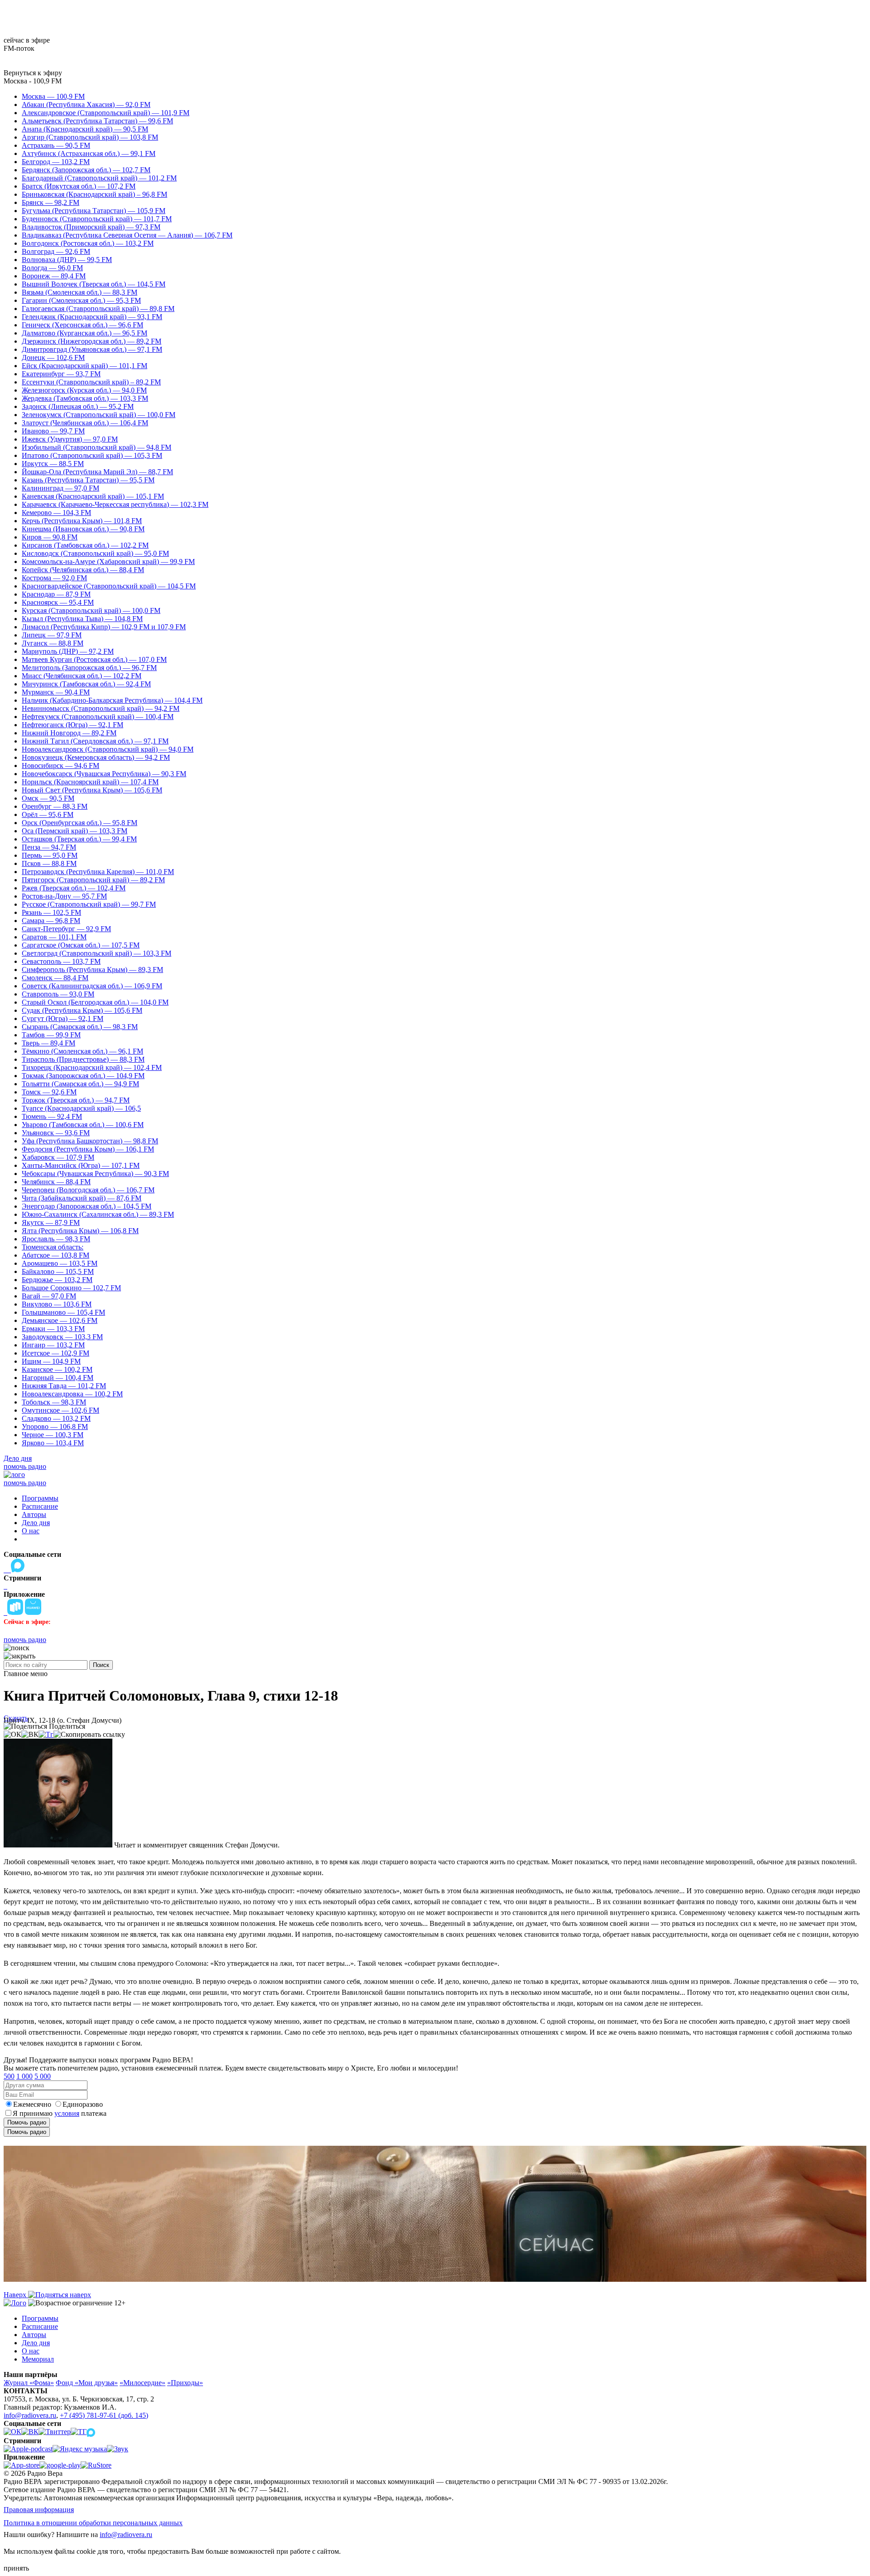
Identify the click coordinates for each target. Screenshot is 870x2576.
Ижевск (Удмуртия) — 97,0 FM (70, 439)
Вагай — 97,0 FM (49, 1296)
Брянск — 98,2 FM (51, 202)
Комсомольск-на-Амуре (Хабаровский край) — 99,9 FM (108, 561)
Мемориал (38, 2359)
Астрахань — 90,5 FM (56, 145)
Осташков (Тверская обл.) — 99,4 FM (79, 839)
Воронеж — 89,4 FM (54, 276)
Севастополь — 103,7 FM (61, 961)
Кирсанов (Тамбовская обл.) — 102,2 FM (85, 545)
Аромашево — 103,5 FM (60, 1263)
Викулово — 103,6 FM (57, 1304)
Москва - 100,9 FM (33, 81)
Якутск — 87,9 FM (51, 1222)
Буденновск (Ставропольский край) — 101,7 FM (97, 219)
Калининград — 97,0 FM (60, 488)
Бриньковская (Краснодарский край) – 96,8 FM (94, 194)
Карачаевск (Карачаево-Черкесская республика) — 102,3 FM (115, 504)
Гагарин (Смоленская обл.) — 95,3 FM (81, 300)
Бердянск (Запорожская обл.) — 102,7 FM (86, 170)
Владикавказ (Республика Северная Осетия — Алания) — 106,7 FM (127, 235)
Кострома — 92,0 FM (54, 578)
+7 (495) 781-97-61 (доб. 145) (104, 2415)
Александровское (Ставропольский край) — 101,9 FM (106, 113)
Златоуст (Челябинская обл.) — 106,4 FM (85, 423)
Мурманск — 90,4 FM (56, 692)
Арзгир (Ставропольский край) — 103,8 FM (90, 137)
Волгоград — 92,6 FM (56, 251)
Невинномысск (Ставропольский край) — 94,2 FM (101, 708)
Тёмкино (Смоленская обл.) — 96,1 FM (82, 1051)
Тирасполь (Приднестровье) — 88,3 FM (83, 1059)
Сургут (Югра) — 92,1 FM (63, 1018)
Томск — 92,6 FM (49, 1092)
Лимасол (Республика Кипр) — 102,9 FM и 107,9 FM (104, 627)
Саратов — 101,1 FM (54, 937)
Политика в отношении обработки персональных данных (93, 2523)
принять (16, 2568)
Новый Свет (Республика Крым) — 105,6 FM (92, 790)
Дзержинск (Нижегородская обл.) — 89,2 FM (92, 341)
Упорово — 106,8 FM (55, 1427)
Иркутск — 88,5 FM (53, 464)
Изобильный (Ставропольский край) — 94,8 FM (97, 447)
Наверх (16, 2295)
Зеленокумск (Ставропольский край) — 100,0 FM (99, 415)
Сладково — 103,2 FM (56, 1418)
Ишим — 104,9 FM (51, 1361)
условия (67, 2113)
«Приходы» (185, 2383)
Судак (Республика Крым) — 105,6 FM (82, 1010)
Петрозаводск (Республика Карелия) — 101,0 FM (98, 872)
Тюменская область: (53, 1247)
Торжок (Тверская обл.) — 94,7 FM (76, 1100)
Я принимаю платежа (60, 2113)
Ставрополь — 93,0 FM (58, 994)
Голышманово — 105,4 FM (63, 1312)
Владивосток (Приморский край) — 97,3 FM (91, 227)
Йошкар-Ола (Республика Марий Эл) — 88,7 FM (97, 472)
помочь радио (25, 1466)
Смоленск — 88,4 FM (55, 978)
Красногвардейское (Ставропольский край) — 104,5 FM (109, 586)
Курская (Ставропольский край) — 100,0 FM (91, 610)
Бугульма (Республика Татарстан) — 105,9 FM (94, 211)
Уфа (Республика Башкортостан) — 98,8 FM (90, 1141)
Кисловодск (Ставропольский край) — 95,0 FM (95, 553)
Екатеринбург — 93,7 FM (61, 374)
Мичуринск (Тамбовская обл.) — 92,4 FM (86, 684)
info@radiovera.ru (30, 2415)
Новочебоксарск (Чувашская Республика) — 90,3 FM (104, 774)
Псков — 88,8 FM (49, 863)
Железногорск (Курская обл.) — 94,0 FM (84, 390)
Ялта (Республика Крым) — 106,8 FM (80, 1231)
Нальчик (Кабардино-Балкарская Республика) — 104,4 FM (112, 700)
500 (9, 2076)
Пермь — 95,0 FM (50, 855)
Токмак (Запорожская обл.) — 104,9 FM (83, 1076)
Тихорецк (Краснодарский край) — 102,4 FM (92, 1067)
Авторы (34, 1514)
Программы (40, 1498)
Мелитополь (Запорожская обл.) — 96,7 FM (89, 668)
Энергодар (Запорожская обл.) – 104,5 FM (87, 1206)
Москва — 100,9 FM (53, 96)
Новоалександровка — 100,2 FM (72, 1394)
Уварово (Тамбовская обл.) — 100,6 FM (83, 1125)
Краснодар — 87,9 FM (56, 594)
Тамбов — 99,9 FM (51, 1035)
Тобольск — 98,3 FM (54, 1402)
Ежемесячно (32, 2104)
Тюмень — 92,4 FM (52, 1116)
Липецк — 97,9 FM (52, 635)
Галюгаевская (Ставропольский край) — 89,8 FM (98, 309)
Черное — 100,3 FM (53, 1435)
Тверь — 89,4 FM (48, 1043)
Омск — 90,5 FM (48, 798)
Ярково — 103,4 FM (53, 1443)
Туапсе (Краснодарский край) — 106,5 (81, 1108)
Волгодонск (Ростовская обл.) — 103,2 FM (88, 243)
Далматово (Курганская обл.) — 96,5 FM (85, 333)
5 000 (43, 2076)
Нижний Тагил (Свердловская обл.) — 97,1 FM (95, 741)
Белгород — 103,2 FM (56, 162)
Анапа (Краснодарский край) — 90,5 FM (85, 129)
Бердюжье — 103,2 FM (57, 1280)
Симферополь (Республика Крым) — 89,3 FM (92, 970)
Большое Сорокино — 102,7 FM (71, 1288)
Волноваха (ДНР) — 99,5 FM (67, 260)
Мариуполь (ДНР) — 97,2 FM (68, 651)
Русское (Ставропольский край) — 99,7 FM (89, 904)
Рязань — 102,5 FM (51, 912)
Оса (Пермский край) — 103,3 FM (75, 831)
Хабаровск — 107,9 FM (58, 1157)
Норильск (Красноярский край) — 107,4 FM (90, 782)
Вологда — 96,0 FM (52, 268)
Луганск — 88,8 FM (53, 643)
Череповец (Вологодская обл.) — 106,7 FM (88, 1190)
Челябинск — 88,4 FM (56, 1182)
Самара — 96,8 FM (51, 921)
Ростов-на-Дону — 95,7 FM (64, 896)
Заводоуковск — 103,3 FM (62, 1337)
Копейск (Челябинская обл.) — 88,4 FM (83, 570)
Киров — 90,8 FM (50, 537)
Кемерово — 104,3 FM (56, 513)
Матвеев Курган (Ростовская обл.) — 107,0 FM (94, 659)
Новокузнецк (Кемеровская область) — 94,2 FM (96, 757)
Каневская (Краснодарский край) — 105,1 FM (93, 496)
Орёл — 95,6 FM (48, 814)
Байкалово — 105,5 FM (58, 1271)
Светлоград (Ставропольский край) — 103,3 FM (97, 953)
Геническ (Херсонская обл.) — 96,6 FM (82, 325)
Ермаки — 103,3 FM (53, 1329)
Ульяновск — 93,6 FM (56, 1133)
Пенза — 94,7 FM (49, 847)
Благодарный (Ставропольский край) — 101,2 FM (99, 178)
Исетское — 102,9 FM (56, 1353)
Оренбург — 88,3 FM (55, 806)
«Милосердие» (143, 2383)
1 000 (24, 2076)
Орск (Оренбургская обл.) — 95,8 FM (80, 823)
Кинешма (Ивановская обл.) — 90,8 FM (83, 529)
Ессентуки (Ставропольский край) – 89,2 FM (91, 382)
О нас (31, 1531)
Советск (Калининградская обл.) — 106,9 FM (92, 986)
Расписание (40, 1506)
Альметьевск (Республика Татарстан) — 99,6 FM (97, 121)
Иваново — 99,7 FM (53, 431)
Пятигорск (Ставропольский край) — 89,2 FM (93, 880)
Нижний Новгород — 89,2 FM (69, 733)
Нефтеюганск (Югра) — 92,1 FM (72, 725)
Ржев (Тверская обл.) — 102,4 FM (74, 888)
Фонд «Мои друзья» (87, 2383)
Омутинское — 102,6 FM (60, 1410)
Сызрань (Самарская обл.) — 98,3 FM (80, 1027)
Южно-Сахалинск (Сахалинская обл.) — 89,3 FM (98, 1214)
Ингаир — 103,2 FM (53, 1345)
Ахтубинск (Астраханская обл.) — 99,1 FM (89, 153)
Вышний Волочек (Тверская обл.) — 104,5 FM (94, 284)
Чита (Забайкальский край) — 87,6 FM (82, 1198)
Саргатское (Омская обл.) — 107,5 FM (81, 945)
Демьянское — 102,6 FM (60, 1320)
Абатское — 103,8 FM (56, 1255)
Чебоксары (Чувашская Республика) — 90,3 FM (95, 1174)
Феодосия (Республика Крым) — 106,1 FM (88, 1149)
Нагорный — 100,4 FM (58, 1378)
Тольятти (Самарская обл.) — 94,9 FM (80, 1084)
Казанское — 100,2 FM (57, 1369)
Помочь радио (27, 2122)
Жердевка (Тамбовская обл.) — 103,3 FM (85, 398)
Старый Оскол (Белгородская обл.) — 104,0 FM (95, 1002)
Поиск (101, 1665)
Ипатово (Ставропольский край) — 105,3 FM (92, 455)
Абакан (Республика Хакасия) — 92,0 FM (86, 104)
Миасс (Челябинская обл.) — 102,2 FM (82, 676)
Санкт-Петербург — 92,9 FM (66, 929)
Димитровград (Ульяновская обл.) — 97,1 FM (92, 349)
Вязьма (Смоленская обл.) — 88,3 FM (80, 292)
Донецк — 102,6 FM (53, 357)
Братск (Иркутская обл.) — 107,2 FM (79, 186)
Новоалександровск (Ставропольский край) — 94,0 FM (108, 749)
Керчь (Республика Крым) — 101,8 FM (82, 521)
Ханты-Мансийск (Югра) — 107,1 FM (81, 1165)
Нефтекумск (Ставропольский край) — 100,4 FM (98, 717)
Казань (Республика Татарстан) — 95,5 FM (88, 480)
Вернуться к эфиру (33, 73)
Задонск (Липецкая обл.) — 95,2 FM (78, 406)
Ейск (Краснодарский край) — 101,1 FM (85, 366)
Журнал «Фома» (29, 2383)
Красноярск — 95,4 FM (58, 602)
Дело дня (18, 1458)
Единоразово (83, 2104)
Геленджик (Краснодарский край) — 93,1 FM (92, 317)
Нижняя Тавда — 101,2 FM (64, 1386)
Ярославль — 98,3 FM (56, 1239)
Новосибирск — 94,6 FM (60, 766)
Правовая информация (39, 2510)
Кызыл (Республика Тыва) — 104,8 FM (82, 619)
